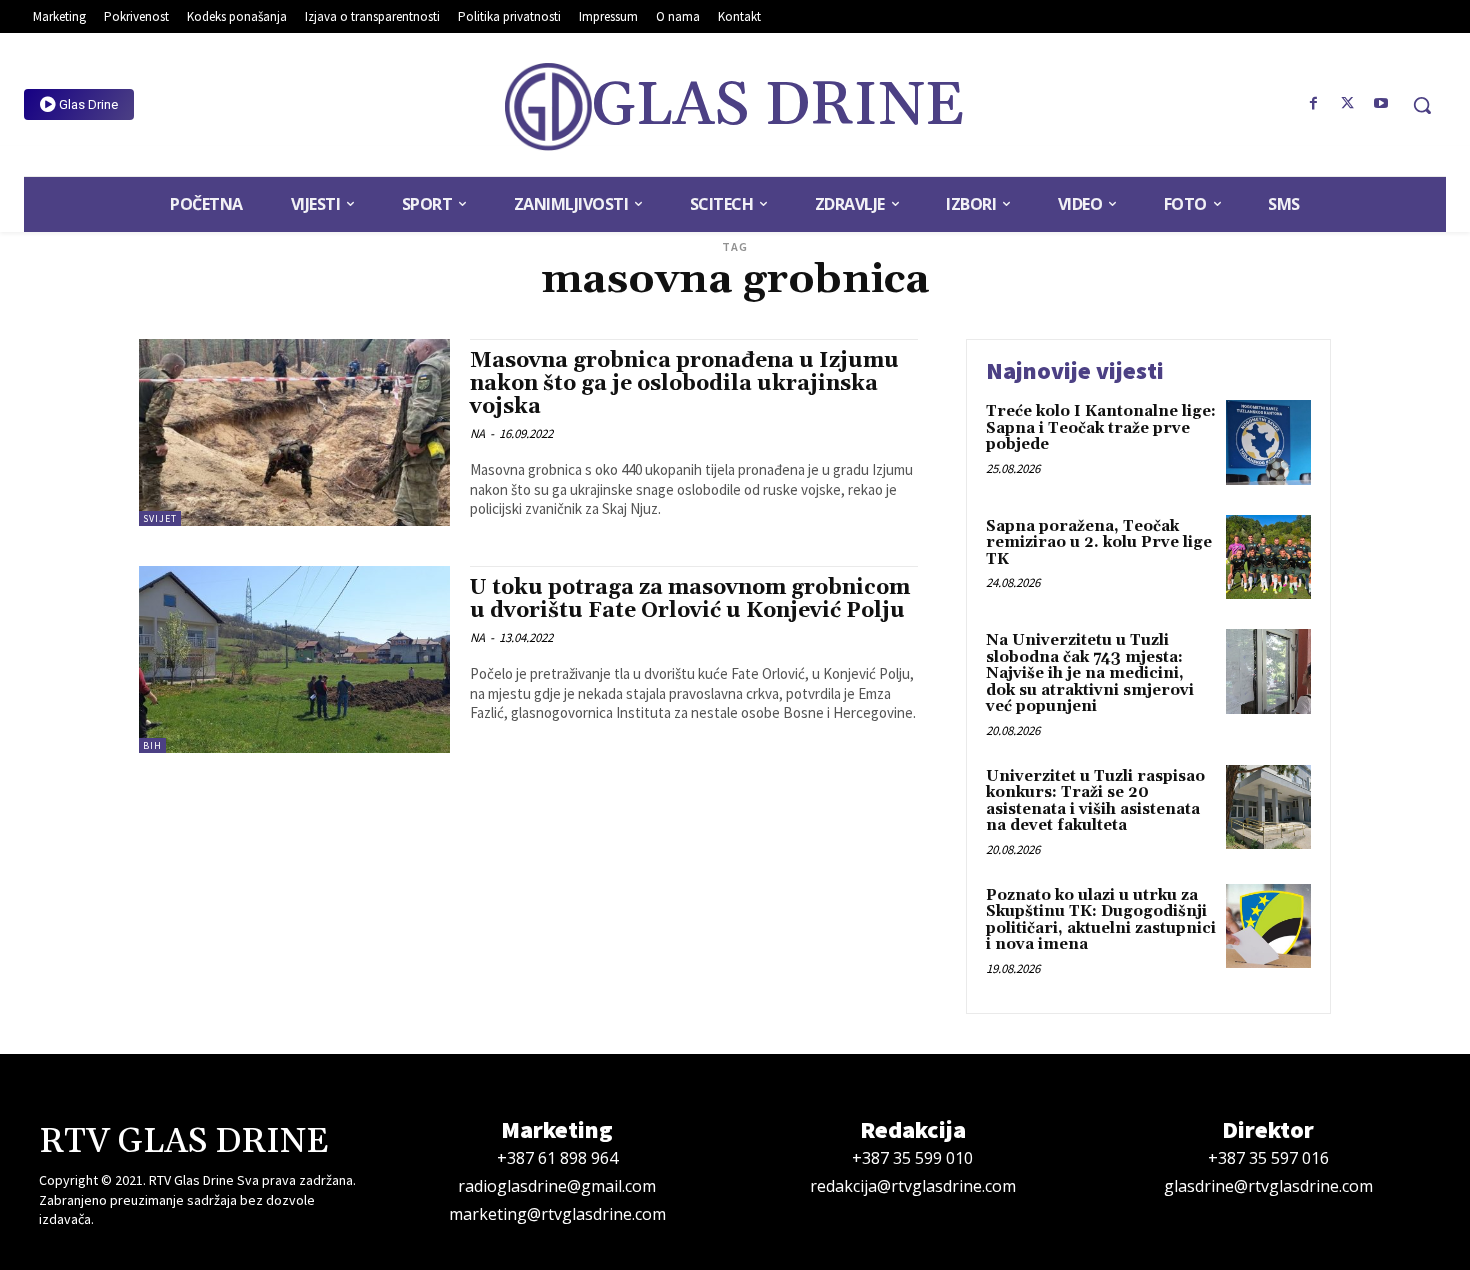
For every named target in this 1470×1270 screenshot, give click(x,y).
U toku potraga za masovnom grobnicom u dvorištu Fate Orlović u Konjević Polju (690, 599)
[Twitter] (1347, 104)
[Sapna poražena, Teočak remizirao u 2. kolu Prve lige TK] (1268, 557)
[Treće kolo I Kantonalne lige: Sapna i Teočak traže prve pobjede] (1268, 442)
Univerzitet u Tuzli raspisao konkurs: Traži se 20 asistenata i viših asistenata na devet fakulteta (1095, 801)
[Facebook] (1314, 104)
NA (477, 433)
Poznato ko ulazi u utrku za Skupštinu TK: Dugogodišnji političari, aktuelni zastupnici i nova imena (1101, 920)
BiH (152, 745)
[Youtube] (1381, 104)
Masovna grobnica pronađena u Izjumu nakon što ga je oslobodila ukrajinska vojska (684, 384)
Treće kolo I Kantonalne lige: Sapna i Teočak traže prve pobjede (1101, 428)
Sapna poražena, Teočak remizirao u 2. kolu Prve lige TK (1099, 543)
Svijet (160, 518)
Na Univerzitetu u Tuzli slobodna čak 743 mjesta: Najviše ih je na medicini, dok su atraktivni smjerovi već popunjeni (1090, 673)
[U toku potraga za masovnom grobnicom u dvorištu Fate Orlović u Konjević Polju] (294, 659)
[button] (1422, 105)
